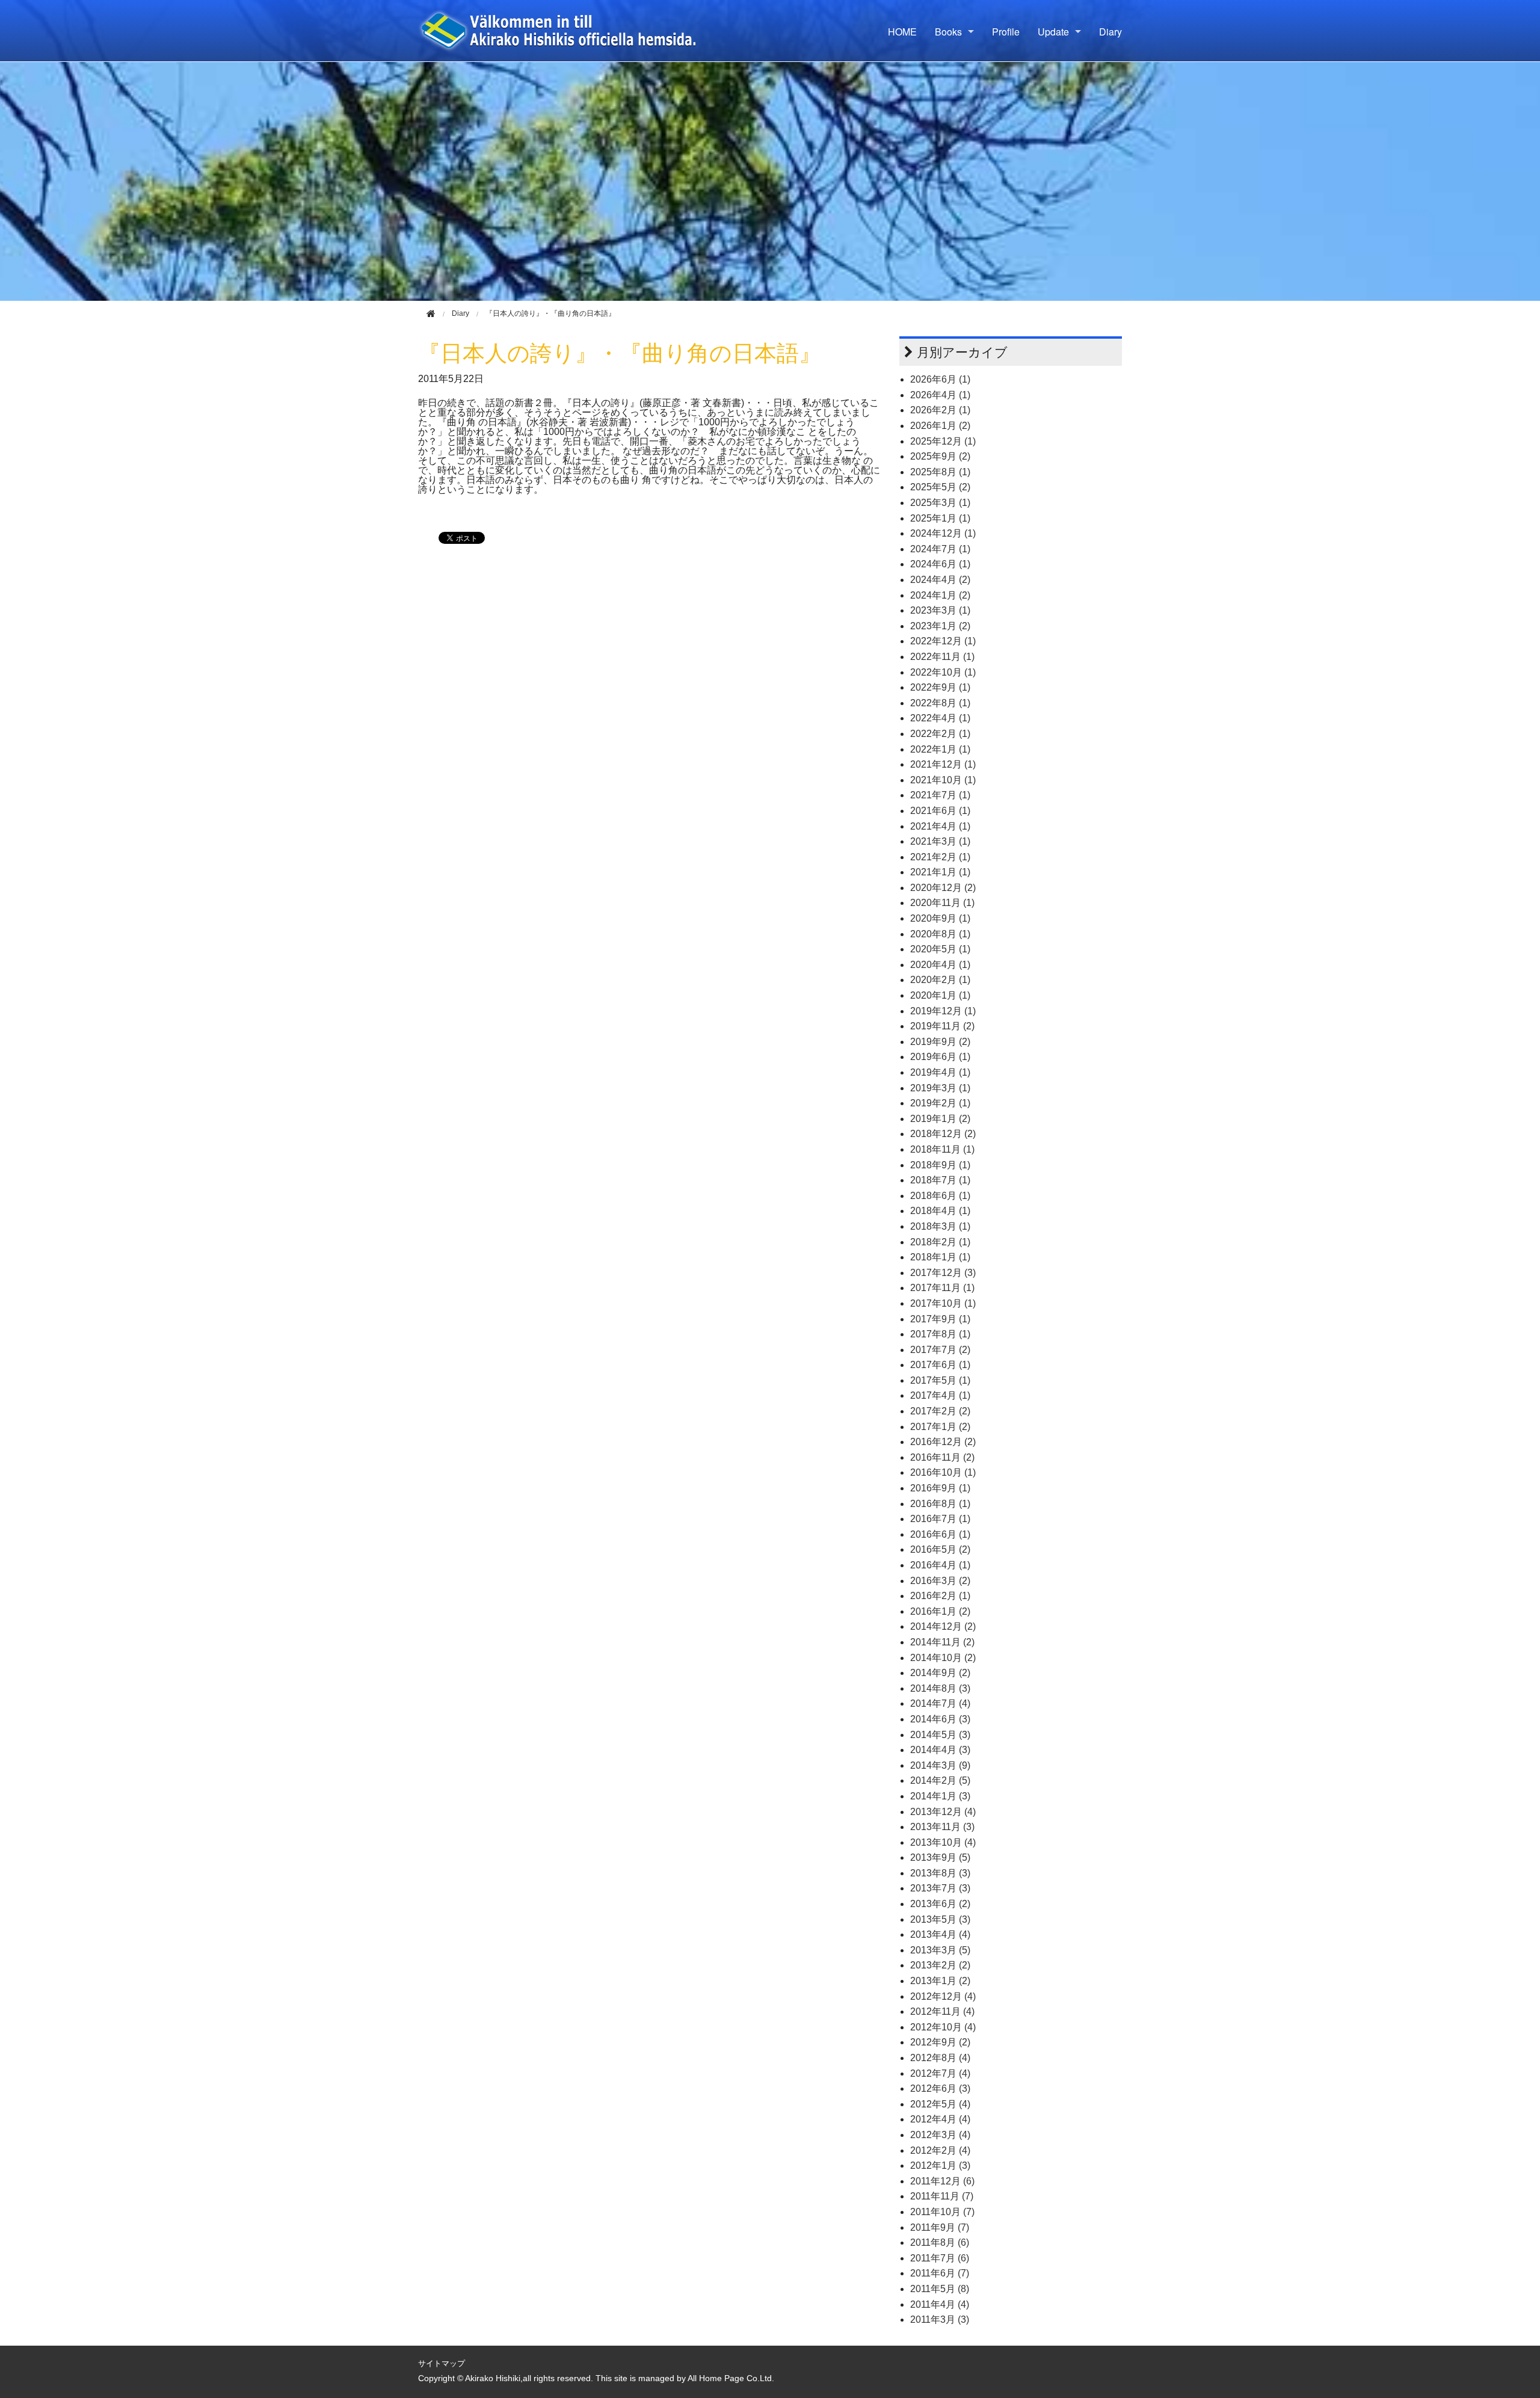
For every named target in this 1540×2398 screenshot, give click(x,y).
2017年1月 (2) (940, 1427)
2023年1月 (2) (940, 626)
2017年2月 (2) (940, 1411)
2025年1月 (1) (940, 518)
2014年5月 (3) (940, 1735)
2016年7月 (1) (940, 1519)
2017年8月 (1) (940, 1334)
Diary (1110, 32)
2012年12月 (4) (943, 1996)
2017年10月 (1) (943, 1303)
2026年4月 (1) (940, 395)
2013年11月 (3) (942, 1827)
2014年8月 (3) (940, 1688)
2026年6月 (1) (940, 379)
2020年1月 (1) (940, 995)
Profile (1006, 32)
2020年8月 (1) (940, 934)
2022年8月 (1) (940, 703)
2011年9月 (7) (940, 2227)
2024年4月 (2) (940, 580)
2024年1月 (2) (940, 595)
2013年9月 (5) (940, 1857)
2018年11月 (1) (942, 1149)
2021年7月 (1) (940, 795)
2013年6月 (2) (940, 1904)
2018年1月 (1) (940, 1257)
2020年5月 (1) (940, 949)
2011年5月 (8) (940, 2289)
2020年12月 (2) (943, 888)
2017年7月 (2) (940, 1350)
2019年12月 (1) (943, 1011)
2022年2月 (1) (940, 734)
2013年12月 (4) (943, 1812)
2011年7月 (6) (940, 2258)
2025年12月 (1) (943, 441)
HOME (902, 32)
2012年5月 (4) (940, 2104)
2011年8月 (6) (940, 2242)
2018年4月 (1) (940, 1211)
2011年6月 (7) (940, 2273)
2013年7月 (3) (940, 1888)
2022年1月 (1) (940, 749)
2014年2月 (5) (940, 1780)
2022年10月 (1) (943, 672)
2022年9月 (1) (940, 687)
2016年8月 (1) (940, 1504)
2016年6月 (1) (940, 1534)
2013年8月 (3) (940, 1873)
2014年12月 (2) (943, 1626)
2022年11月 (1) (942, 657)
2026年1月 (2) (940, 426)
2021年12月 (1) (943, 764)
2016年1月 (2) (940, 1611)
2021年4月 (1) (940, 826)
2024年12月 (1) (943, 533)
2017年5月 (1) (940, 1380)
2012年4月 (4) (940, 2119)
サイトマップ (442, 2363)
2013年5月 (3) (940, 1919)
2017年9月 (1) (940, 1319)
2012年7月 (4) (940, 2073)
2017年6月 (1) (940, 1365)
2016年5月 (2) (940, 1549)
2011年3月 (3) (940, 2319)
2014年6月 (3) (940, 1719)
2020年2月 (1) (940, 980)
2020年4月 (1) (940, 965)
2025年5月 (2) (940, 487)
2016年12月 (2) (943, 1442)
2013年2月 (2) (940, 1965)
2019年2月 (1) (940, 1103)
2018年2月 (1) (940, 1242)
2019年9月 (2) (940, 1042)
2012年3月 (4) (940, 2135)
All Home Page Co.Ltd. (731, 2378)
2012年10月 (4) (943, 2027)
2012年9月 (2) (940, 2042)
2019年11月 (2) (942, 1026)
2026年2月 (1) (940, 410)
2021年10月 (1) (943, 780)
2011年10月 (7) (942, 2212)
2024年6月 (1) (940, 564)
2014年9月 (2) (940, 1673)
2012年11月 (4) (942, 2011)
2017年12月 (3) (943, 1273)
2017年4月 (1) (940, 1395)
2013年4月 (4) (940, 1934)
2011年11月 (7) (942, 2196)
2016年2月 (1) (940, 1596)
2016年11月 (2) (942, 1457)
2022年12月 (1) (943, 641)
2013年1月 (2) (940, 1981)
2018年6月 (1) (940, 1196)
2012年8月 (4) (940, 2058)
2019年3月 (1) (940, 1088)
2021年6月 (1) (940, 811)
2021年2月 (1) (940, 857)
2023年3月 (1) (940, 610)
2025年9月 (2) (940, 456)
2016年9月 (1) (940, 1488)
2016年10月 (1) (943, 1472)
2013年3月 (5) (940, 1950)
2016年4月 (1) (940, 1565)
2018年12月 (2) (943, 1134)
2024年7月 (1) (940, 549)
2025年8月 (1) (940, 472)
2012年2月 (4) (940, 2150)
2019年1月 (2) (940, 1119)
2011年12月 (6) (942, 2181)
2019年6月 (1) (940, 1057)
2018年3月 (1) (940, 1226)
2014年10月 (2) (943, 1658)
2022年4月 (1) (940, 718)
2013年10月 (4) (943, 1842)
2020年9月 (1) (940, 918)
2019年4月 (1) (940, 1072)
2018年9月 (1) (940, 1165)
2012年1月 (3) (940, 2165)
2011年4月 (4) (940, 2304)
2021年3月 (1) (940, 841)
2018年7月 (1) (940, 1180)
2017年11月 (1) (942, 1288)
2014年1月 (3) (940, 1796)
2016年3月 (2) (940, 1581)
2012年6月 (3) (940, 2088)
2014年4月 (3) (940, 1750)
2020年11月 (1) (942, 903)
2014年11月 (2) (942, 1642)
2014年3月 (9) (940, 1765)
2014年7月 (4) (940, 1703)
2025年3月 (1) (940, 503)
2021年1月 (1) (940, 872)
